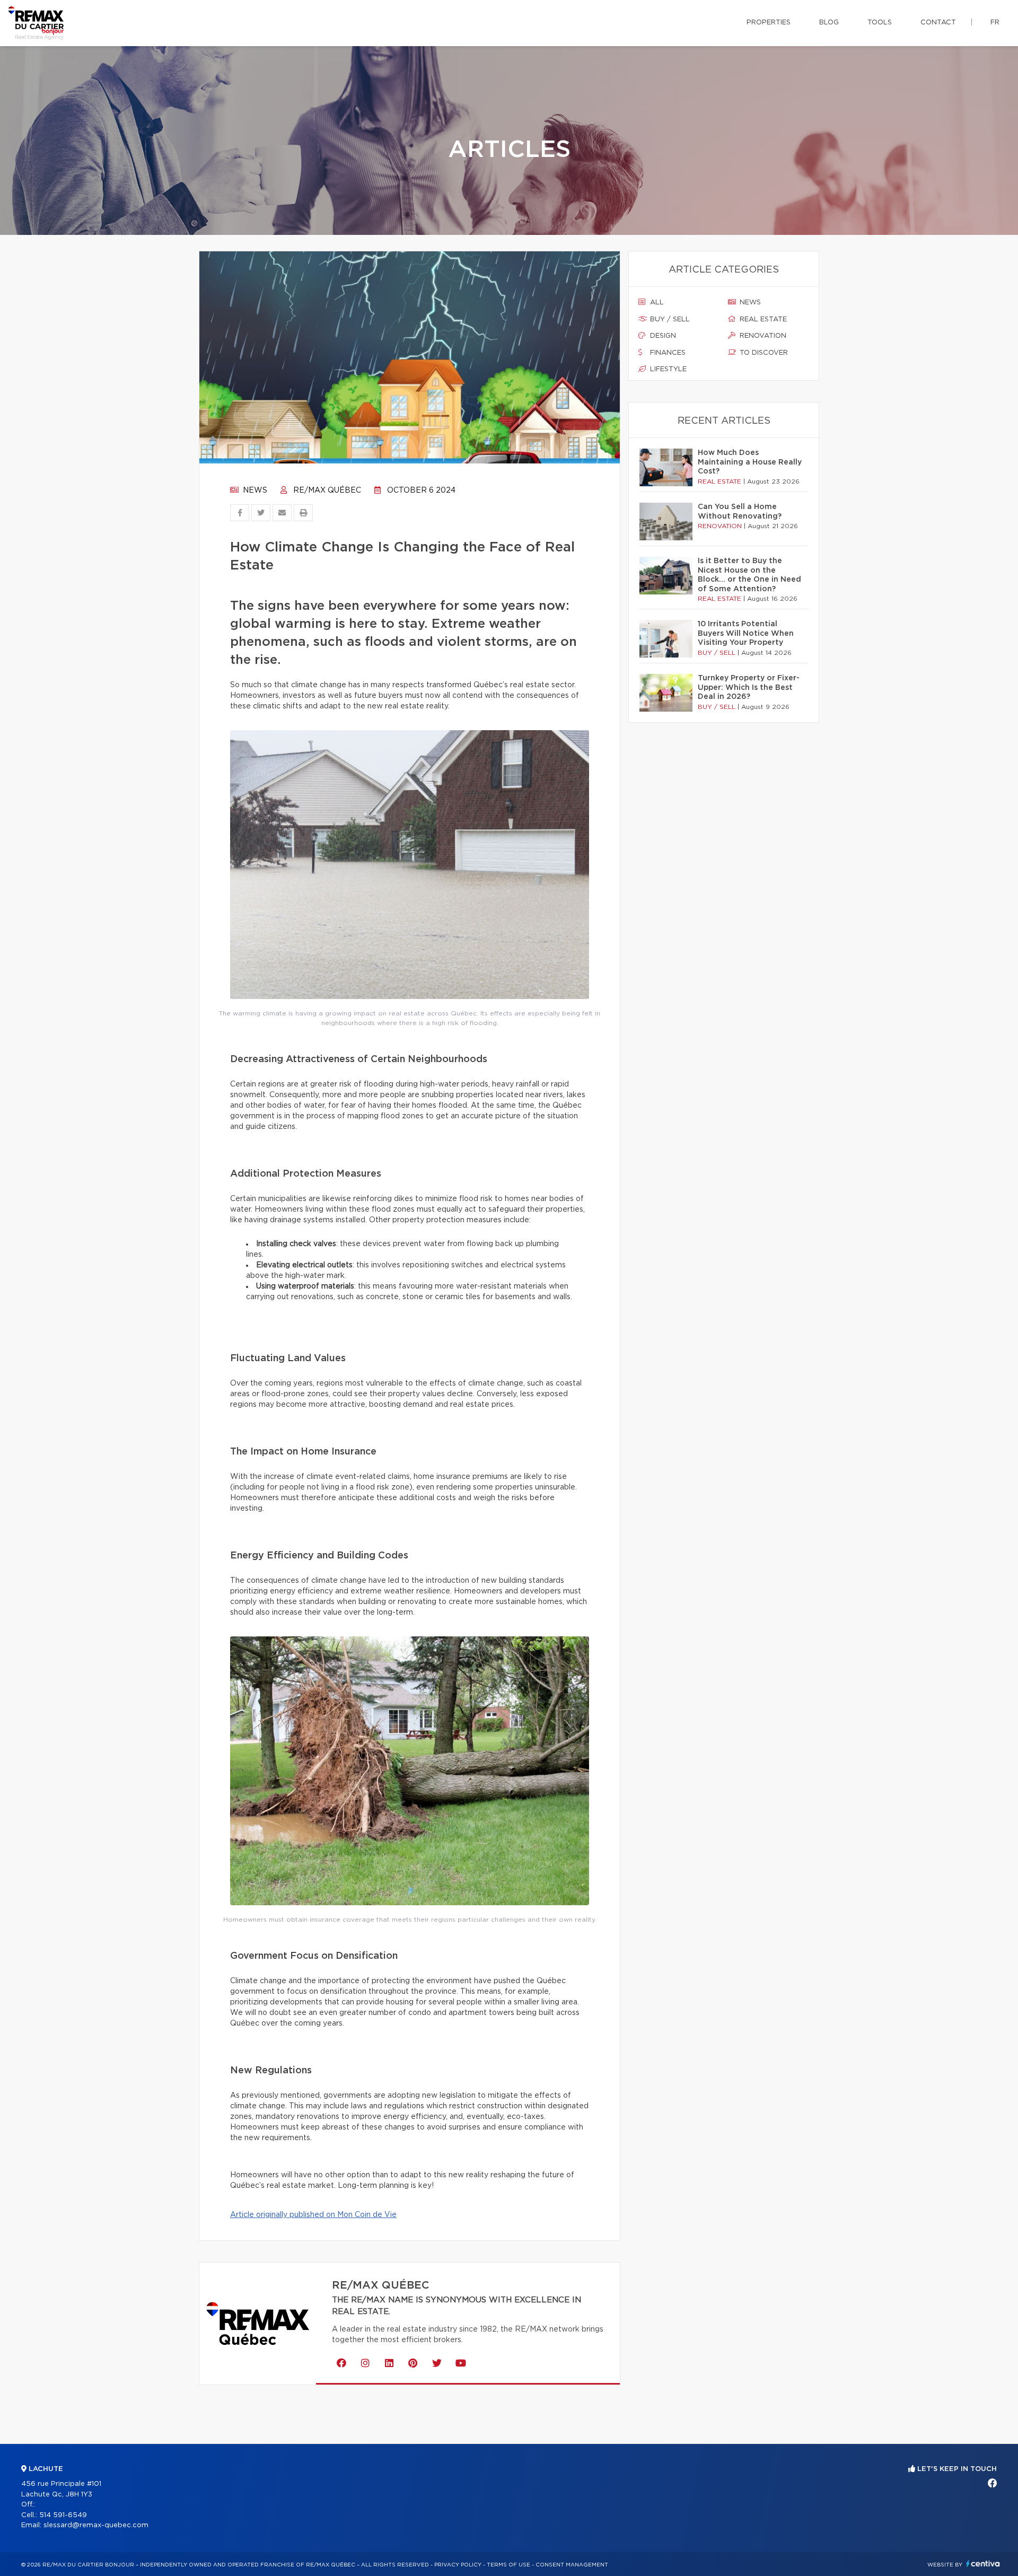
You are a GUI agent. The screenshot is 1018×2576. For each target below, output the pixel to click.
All (656, 303)
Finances (667, 353)
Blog (829, 23)
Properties (769, 23)
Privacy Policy (458, 2565)
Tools (880, 23)
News (254, 490)
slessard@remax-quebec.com (96, 2525)
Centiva (983, 2564)
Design (662, 336)
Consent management (572, 2565)
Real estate (762, 319)
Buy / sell (669, 319)
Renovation (762, 336)
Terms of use (508, 2565)
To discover (763, 353)
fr (995, 23)
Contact (938, 23)
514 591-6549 (63, 2515)
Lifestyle (667, 369)
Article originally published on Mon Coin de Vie (313, 2215)
